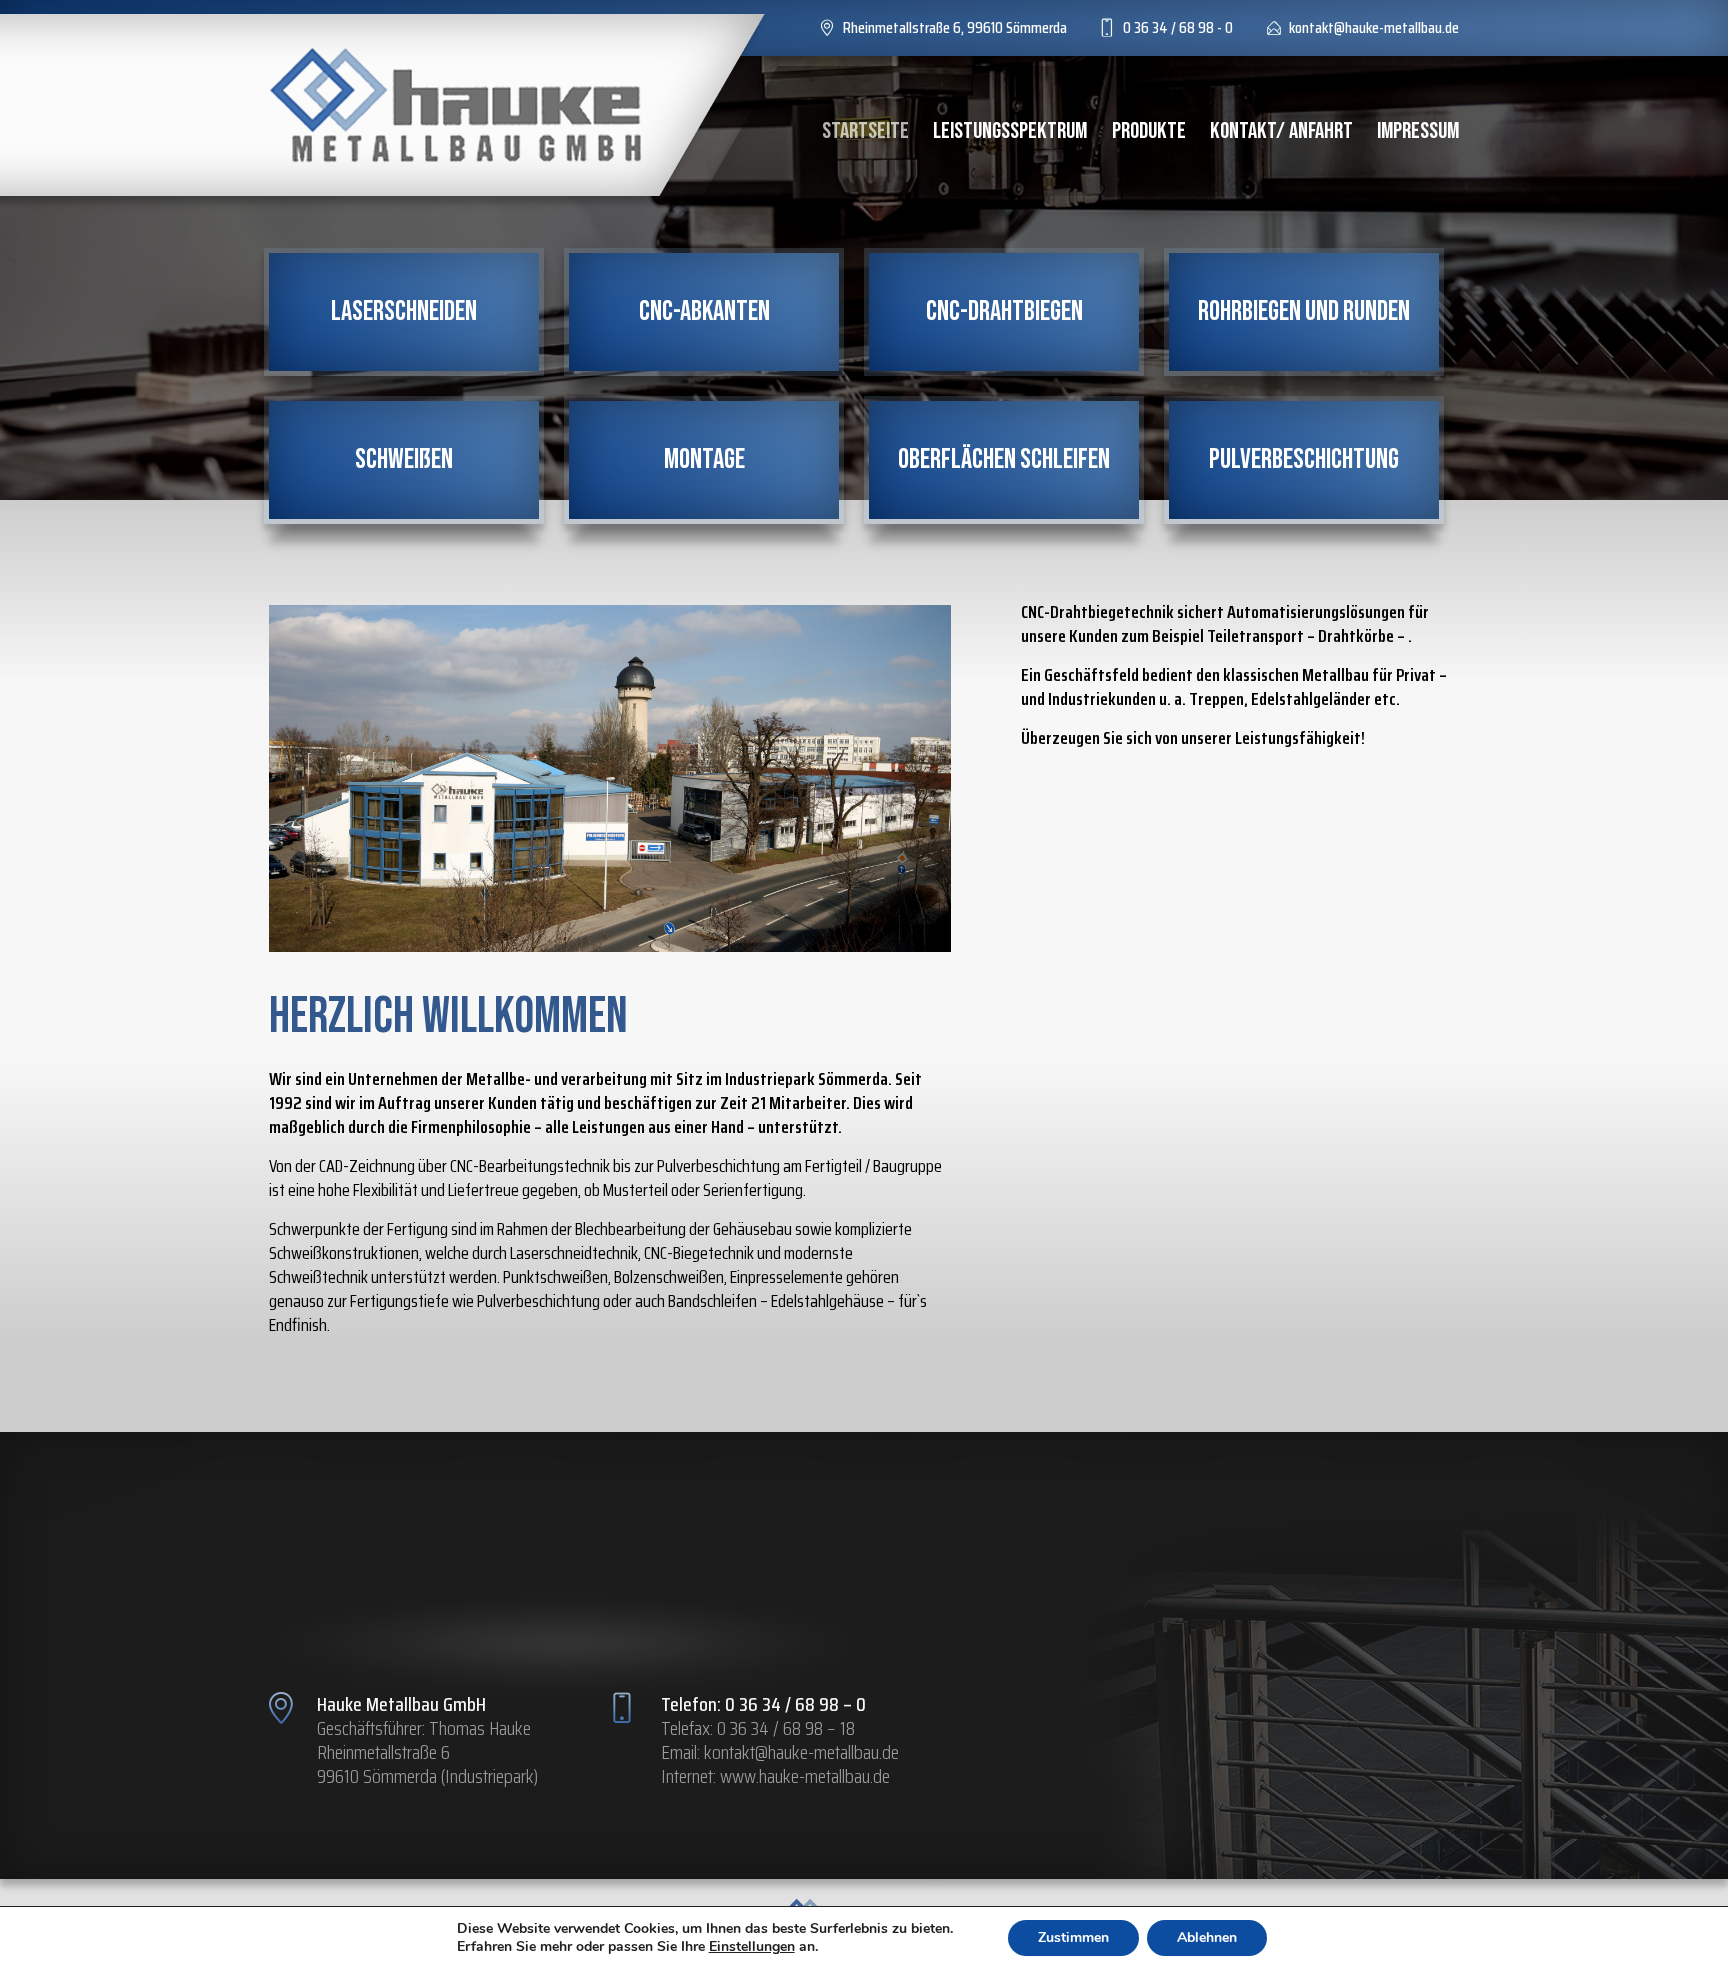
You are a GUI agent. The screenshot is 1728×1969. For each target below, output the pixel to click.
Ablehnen (1207, 1937)
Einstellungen (752, 1947)
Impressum (1418, 131)
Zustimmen (1073, 1937)
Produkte (1149, 131)
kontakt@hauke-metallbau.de (801, 1752)
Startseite (865, 131)
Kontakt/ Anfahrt (1281, 131)
